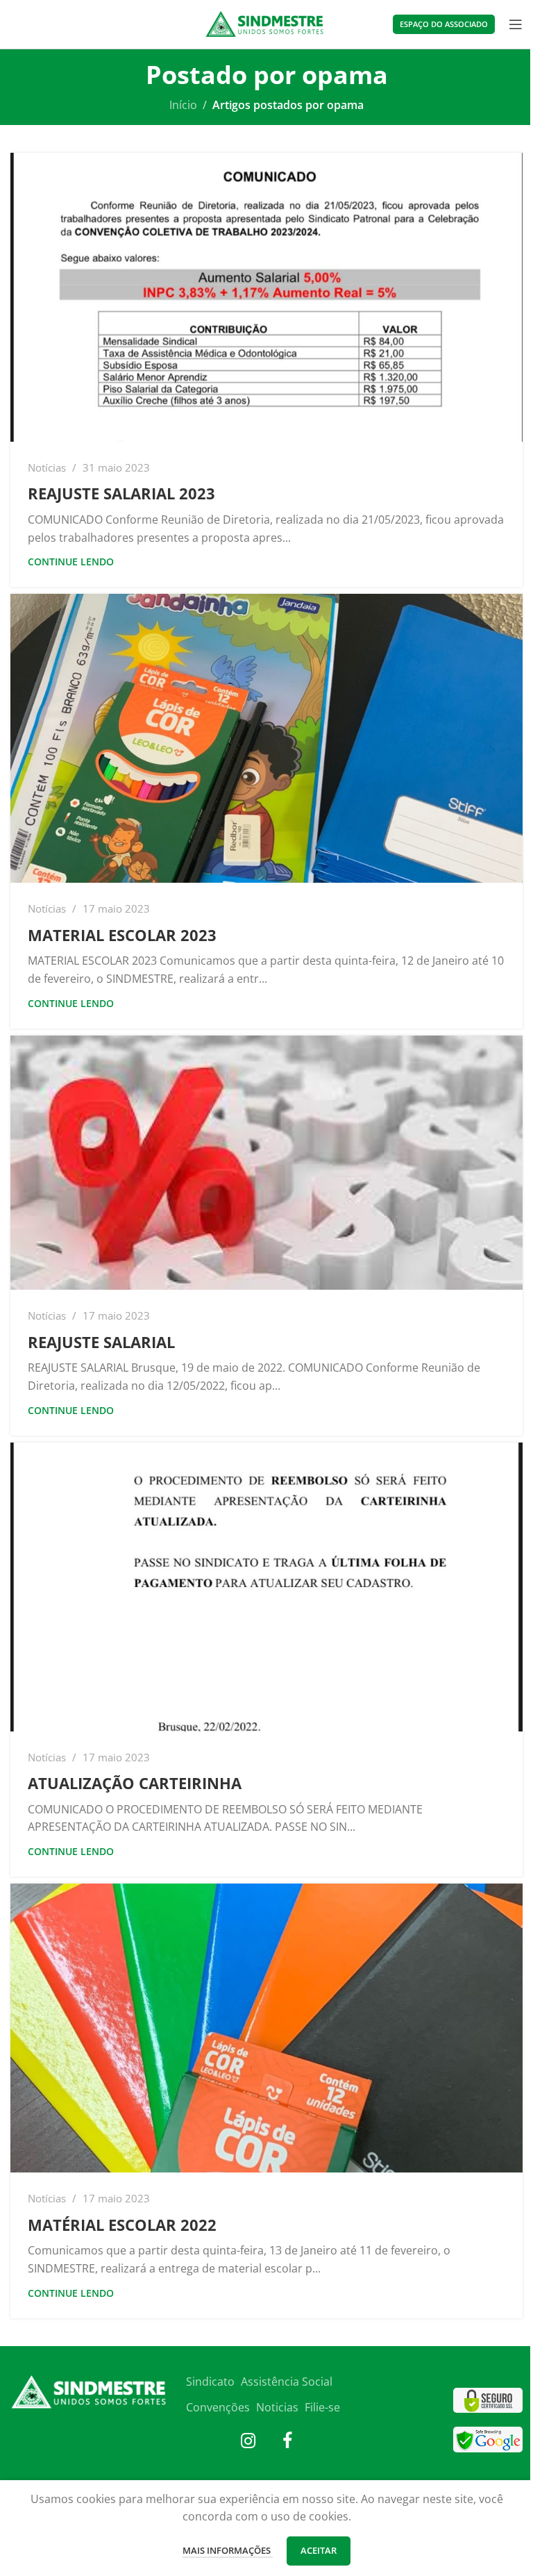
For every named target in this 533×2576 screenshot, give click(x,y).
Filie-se (322, 2407)
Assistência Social (287, 2382)
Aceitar (319, 2550)
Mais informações (228, 2550)
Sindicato (210, 2382)
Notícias (47, 467)
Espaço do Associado (444, 24)
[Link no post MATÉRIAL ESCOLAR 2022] (266, 2028)
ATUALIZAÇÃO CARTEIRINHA (135, 1783)
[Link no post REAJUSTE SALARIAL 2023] (266, 297)
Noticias (277, 2407)
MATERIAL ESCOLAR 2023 (122, 935)
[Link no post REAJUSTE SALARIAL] (266, 1163)
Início (183, 105)
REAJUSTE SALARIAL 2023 (121, 493)
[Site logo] (267, 23)
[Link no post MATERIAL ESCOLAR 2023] (266, 738)
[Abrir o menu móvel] (516, 24)
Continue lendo (71, 562)
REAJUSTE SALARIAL (101, 1342)
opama (345, 75)
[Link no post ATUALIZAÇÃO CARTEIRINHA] (266, 1587)
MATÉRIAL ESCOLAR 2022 (122, 2225)
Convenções (218, 2407)
